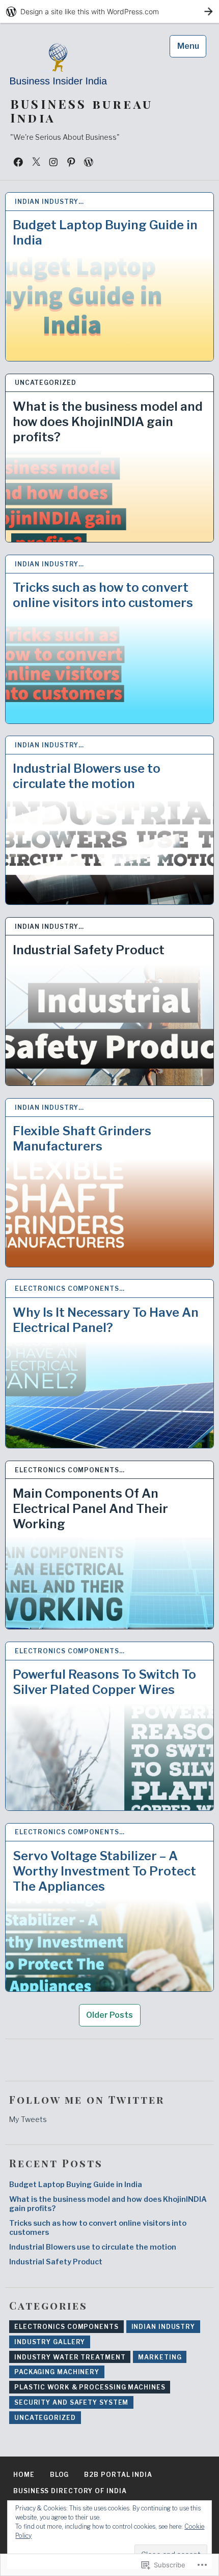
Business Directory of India (70, 2491)
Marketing (160, 2357)
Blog (60, 2475)
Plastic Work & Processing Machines (90, 2387)
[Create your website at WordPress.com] (109, 11)
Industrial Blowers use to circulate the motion (87, 776)
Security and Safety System (71, 2402)
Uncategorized (46, 383)
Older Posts (109, 2015)
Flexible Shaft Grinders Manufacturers (82, 1139)
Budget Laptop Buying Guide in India (105, 233)
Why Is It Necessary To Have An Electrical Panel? (106, 1320)
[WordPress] (89, 162)
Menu (188, 46)
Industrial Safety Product (89, 950)
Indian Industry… (49, 202)
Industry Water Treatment (70, 2357)
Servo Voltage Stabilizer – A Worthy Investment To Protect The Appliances (104, 1871)
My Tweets (28, 2119)
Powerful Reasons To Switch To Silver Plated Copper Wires (104, 1682)
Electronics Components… (70, 1289)
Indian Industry (163, 2327)
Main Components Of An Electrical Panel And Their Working (90, 1509)
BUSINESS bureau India (81, 111)
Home (24, 2475)
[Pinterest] (71, 162)
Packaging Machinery (57, 2372)
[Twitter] (36, 162)
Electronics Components (66, 2327)
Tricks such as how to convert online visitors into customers (103, 595)
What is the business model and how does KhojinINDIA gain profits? (108, 422)
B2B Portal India (118, 2475)
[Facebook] (18, 162)
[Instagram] (53, 162)
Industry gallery (50, 2342)
